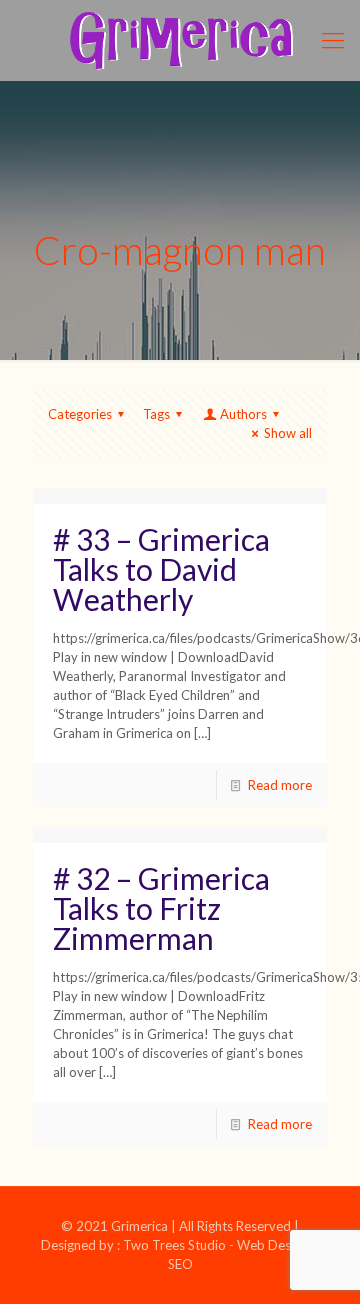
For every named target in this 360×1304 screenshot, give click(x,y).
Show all (288, 433)
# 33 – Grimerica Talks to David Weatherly (161, 569)
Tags (156, 414)
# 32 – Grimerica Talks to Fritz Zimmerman (161, 908)
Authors (243, 414)
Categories (80, 414)
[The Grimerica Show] (180, 40)
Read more (280, 785)
